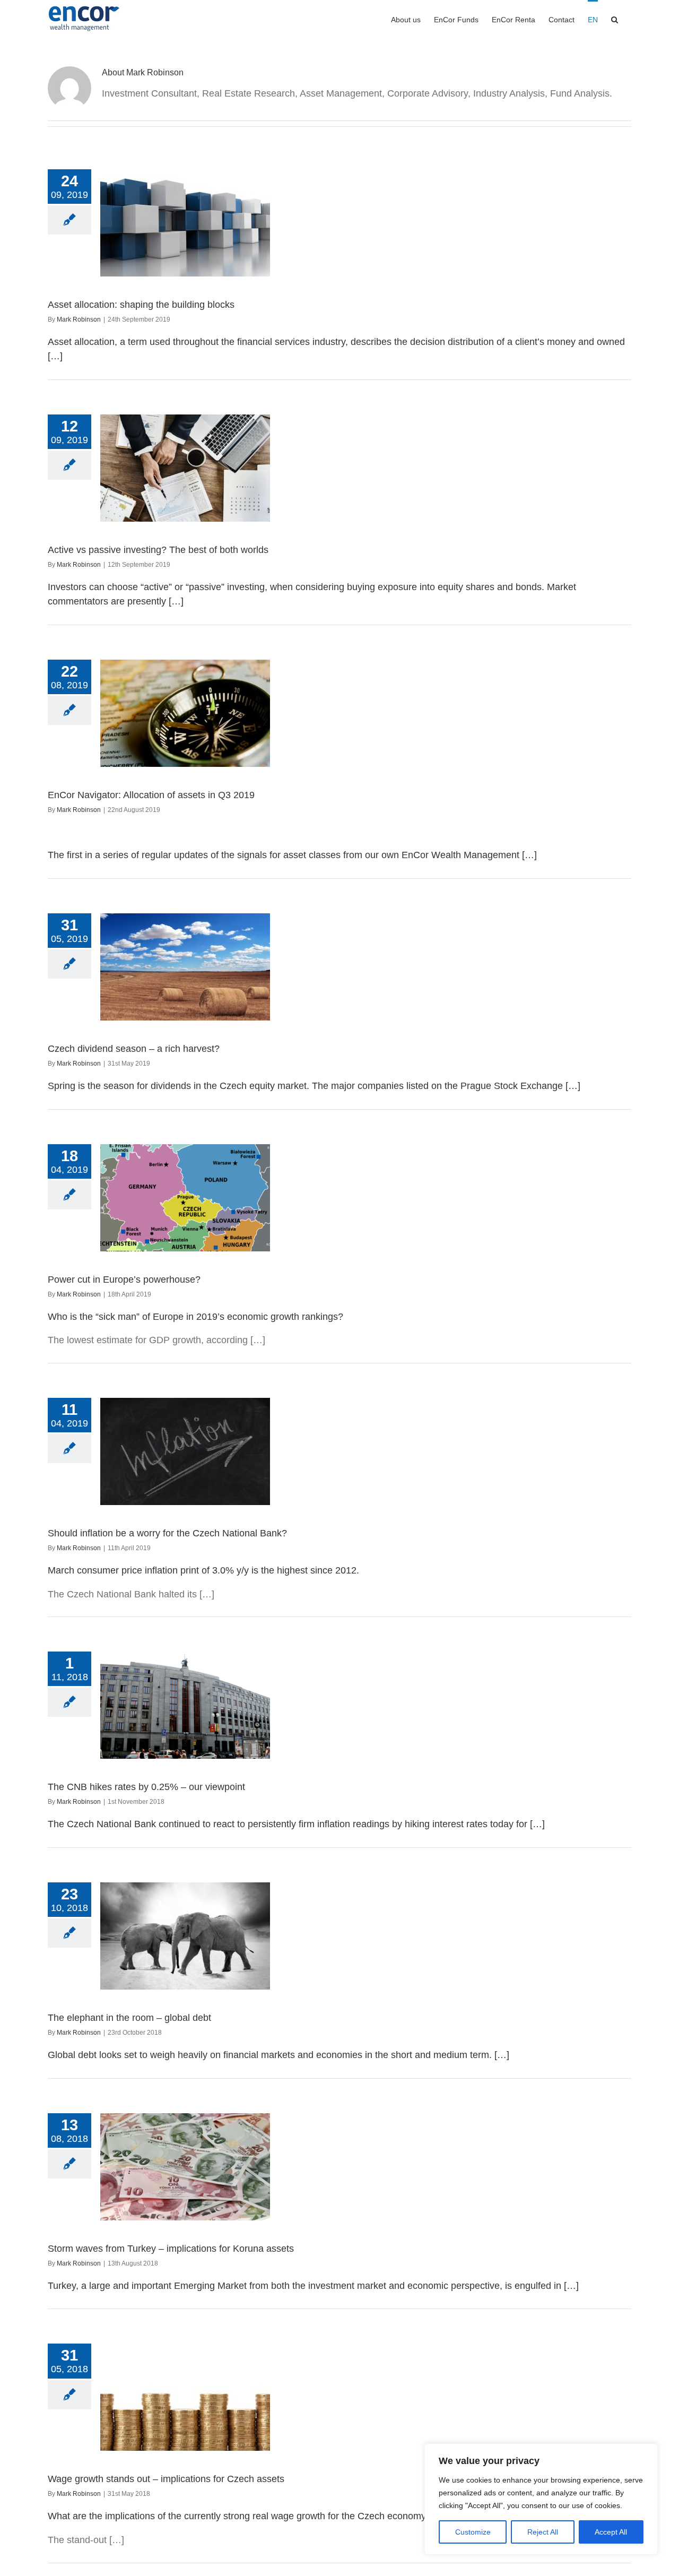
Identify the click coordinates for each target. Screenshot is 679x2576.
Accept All (611, 2532)
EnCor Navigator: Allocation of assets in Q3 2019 (151, 795)
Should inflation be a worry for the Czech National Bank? (167, 1533)
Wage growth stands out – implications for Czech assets (166, 2479)
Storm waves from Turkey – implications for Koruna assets (171, 2249)
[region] (541, 2499)
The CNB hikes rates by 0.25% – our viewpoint (146, 1787)
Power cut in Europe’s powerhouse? (124, 1280)
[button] (615, 19)
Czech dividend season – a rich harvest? (134, 1049)
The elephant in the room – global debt (129, 2018)
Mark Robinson (79, 319)
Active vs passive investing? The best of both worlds (158, 550)
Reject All (543, 2532)
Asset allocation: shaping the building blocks (141, 305)
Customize (473, 2532)
